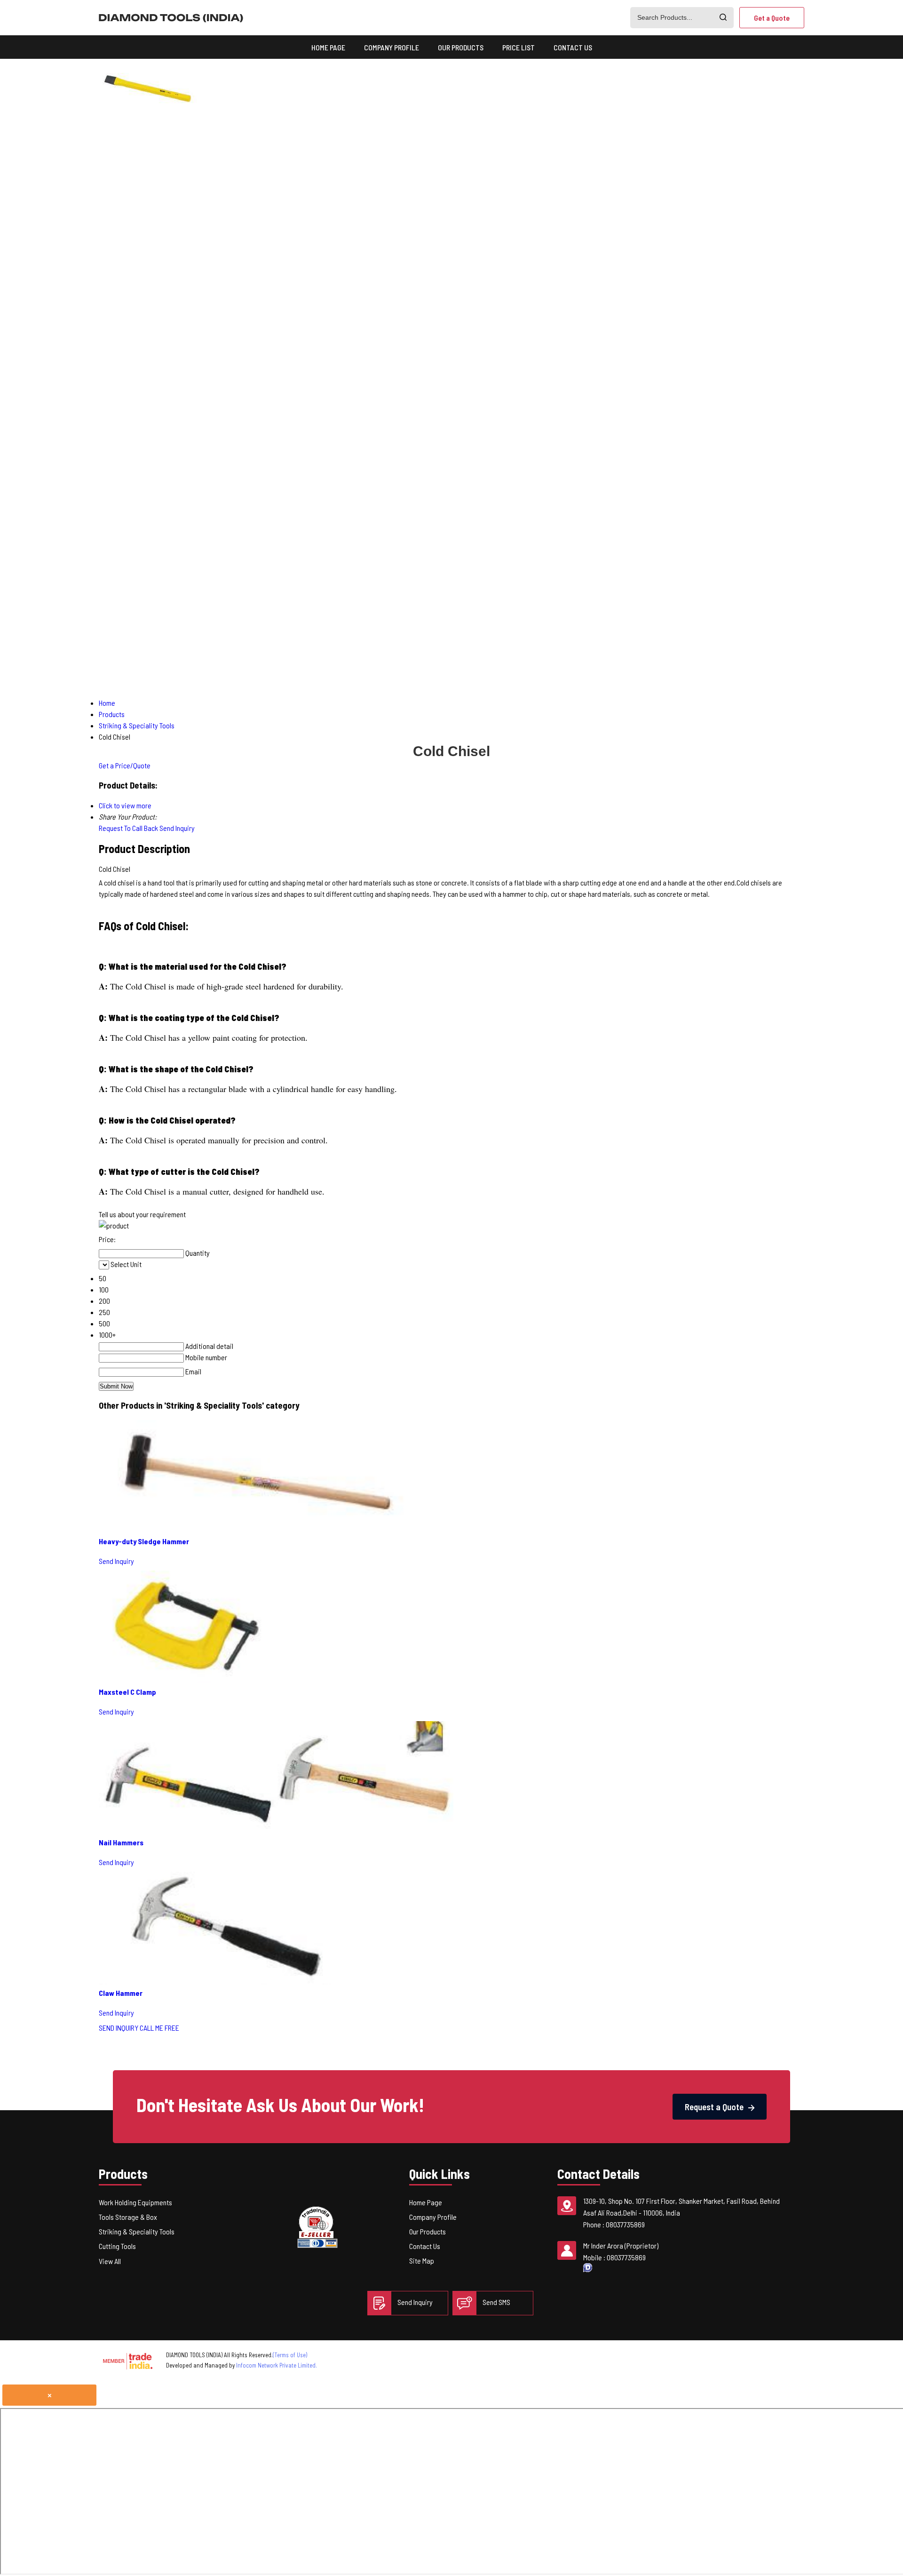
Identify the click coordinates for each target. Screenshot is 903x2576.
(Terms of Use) (290, 2355)
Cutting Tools (117, 2246)
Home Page (328, 47)
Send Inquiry (177, 828)
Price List (519, 47)
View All (110, 2261)
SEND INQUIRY (119, 2028)
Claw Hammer (121, 1993)
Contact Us (573, 47)
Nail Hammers (121, 1842)
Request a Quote (715, 2107)
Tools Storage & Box (128, 2217)
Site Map (422, 2261)
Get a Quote (772, 18)
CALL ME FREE (159, 2028)
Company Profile (392, 47)
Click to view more (125, 805)
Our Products (461, 47)
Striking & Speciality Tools (137, 2231)
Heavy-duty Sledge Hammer (144, 1541)
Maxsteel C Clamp (127, 1692)
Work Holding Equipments (135, 2202)
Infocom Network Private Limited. (277, 2365)
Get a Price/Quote (125, 765)
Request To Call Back (128, 828)
